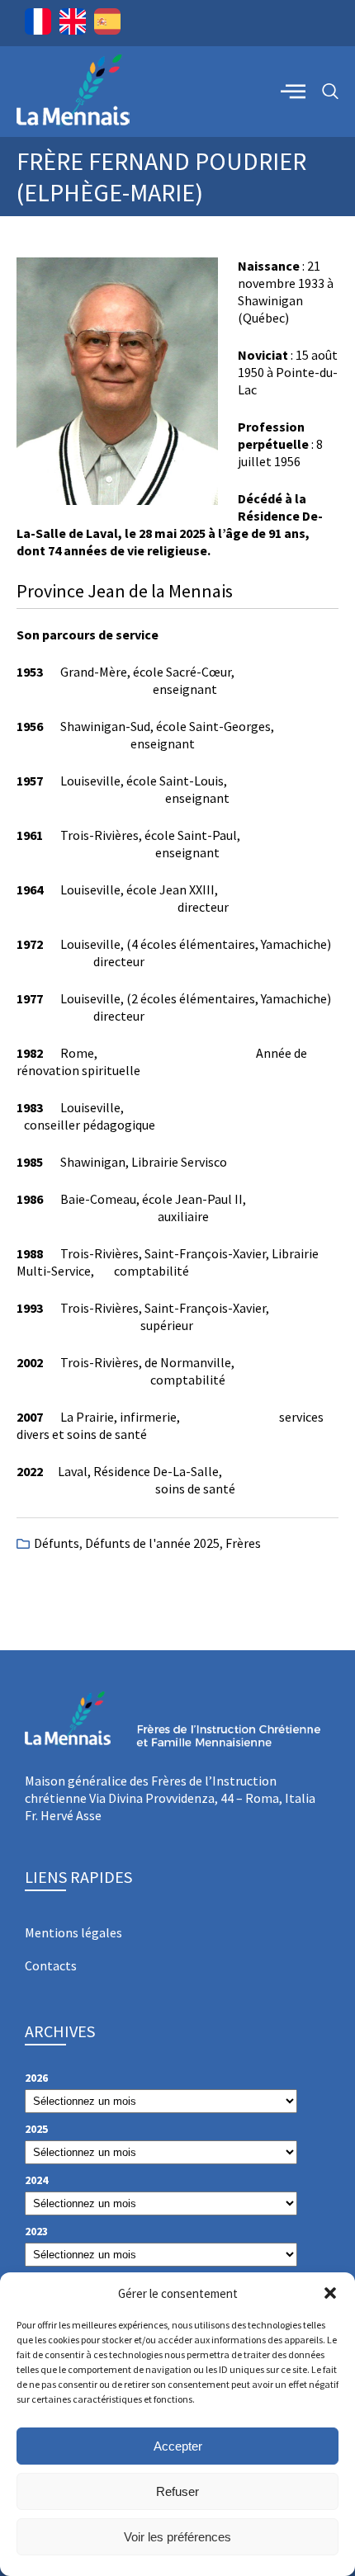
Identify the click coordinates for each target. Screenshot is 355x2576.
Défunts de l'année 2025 (152, 1543)
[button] (330, 2293)
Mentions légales (73, 1932)
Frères (243, 1543)
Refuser (177, 2491)
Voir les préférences (177, 2537)
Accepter (178, 2446)
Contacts (51, 1965)
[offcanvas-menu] (293, 91)
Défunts (57, 1543)
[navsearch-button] (330, 92)
